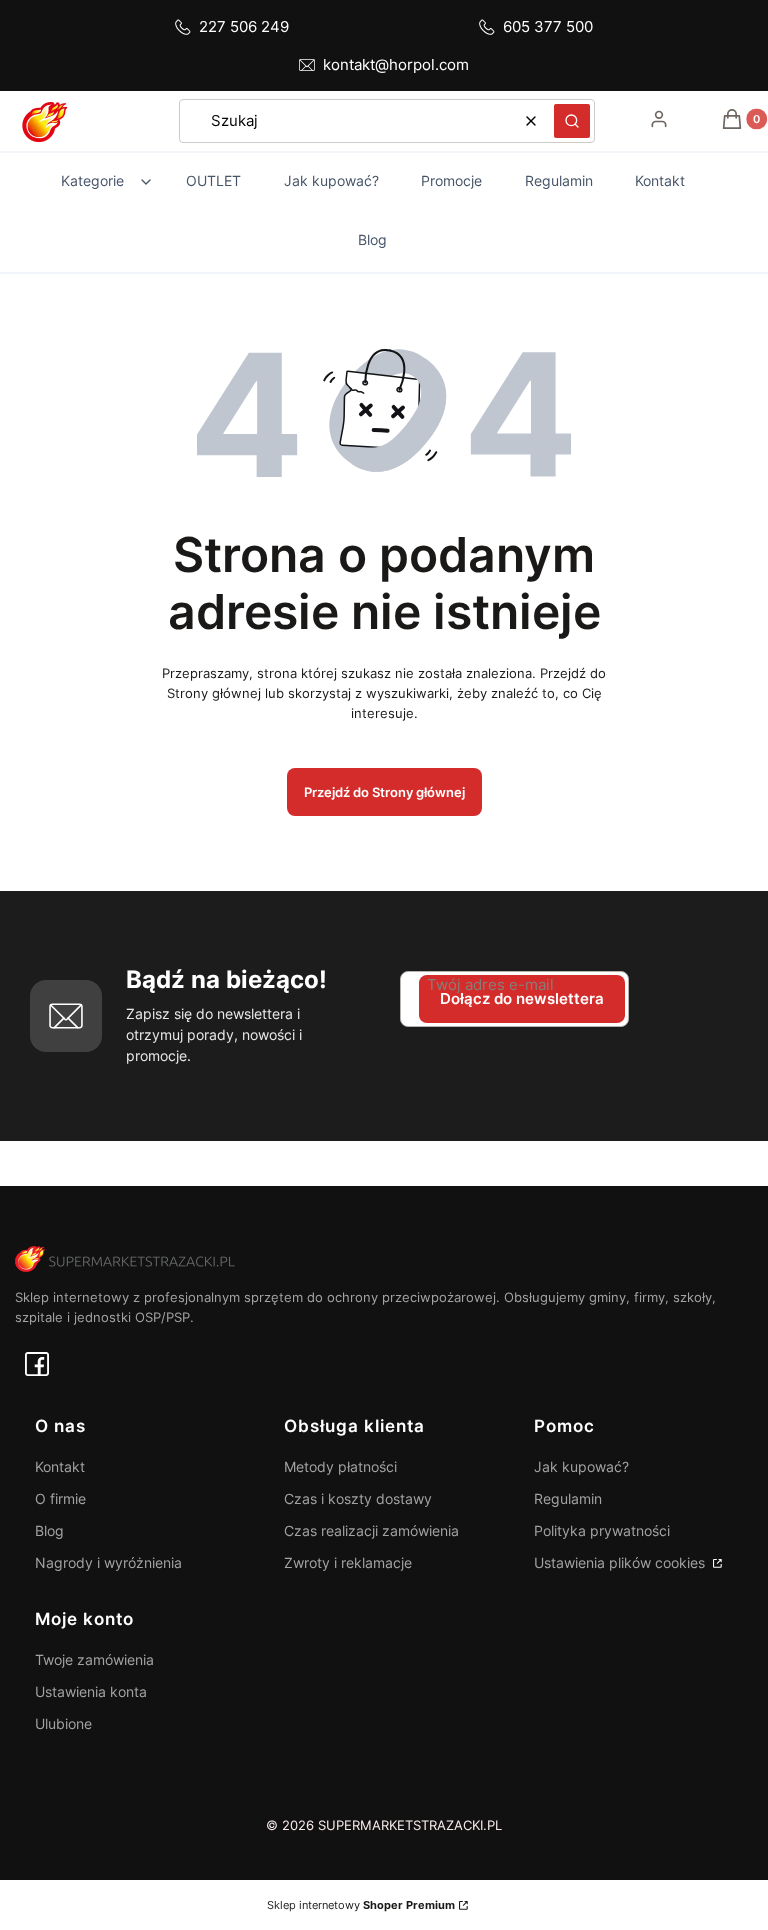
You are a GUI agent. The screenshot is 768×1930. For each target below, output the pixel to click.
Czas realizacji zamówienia (371, 1530)
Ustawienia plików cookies (621, 1562)
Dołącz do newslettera (522, 998)
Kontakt (60, 1466)
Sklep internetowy (361, 1905)
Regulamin (568, 1498)
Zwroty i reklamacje (348, 1562)
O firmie (60, 1498)
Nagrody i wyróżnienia (108, 1562)
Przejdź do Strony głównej (384, 792)
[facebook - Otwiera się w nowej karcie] (37, 1364)
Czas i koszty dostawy (358, 1498)
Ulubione (63, 1723)
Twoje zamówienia (94, 1659)
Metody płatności (340, 1466)
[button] (572, 121)
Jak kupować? (581, 1466)
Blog (49, 1530)
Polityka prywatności (602, 1530)
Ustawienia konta (91, 1691)
